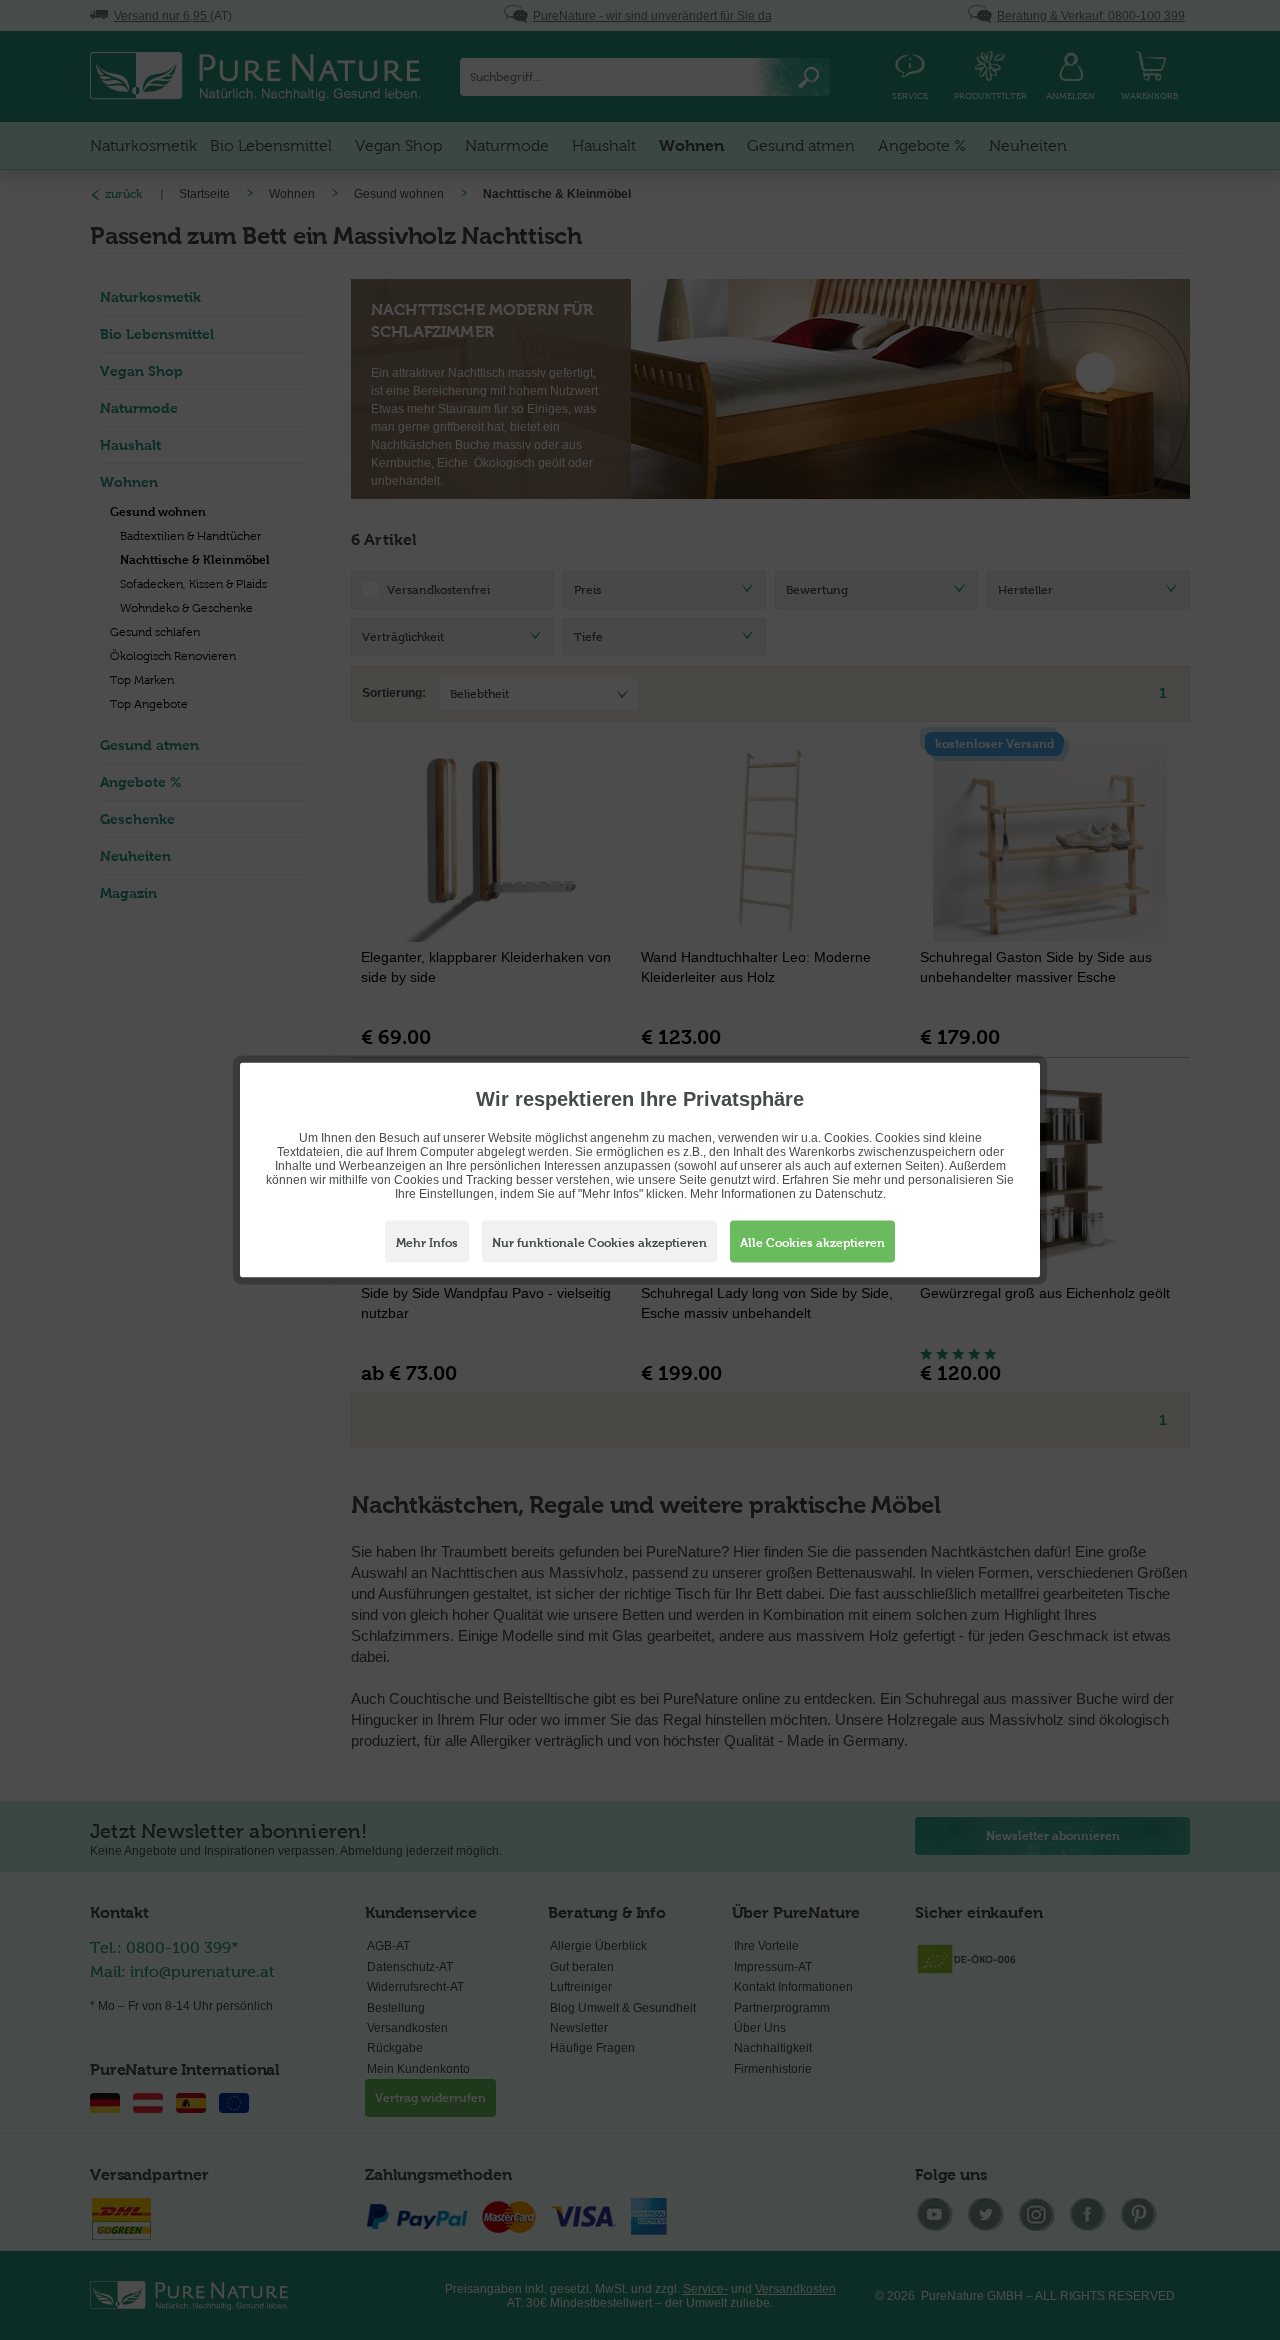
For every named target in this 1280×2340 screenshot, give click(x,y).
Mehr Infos (427, 1243)
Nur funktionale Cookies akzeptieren (599, 1243)
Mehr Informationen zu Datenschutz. (788, 1194)
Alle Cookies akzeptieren (812, 1243)
